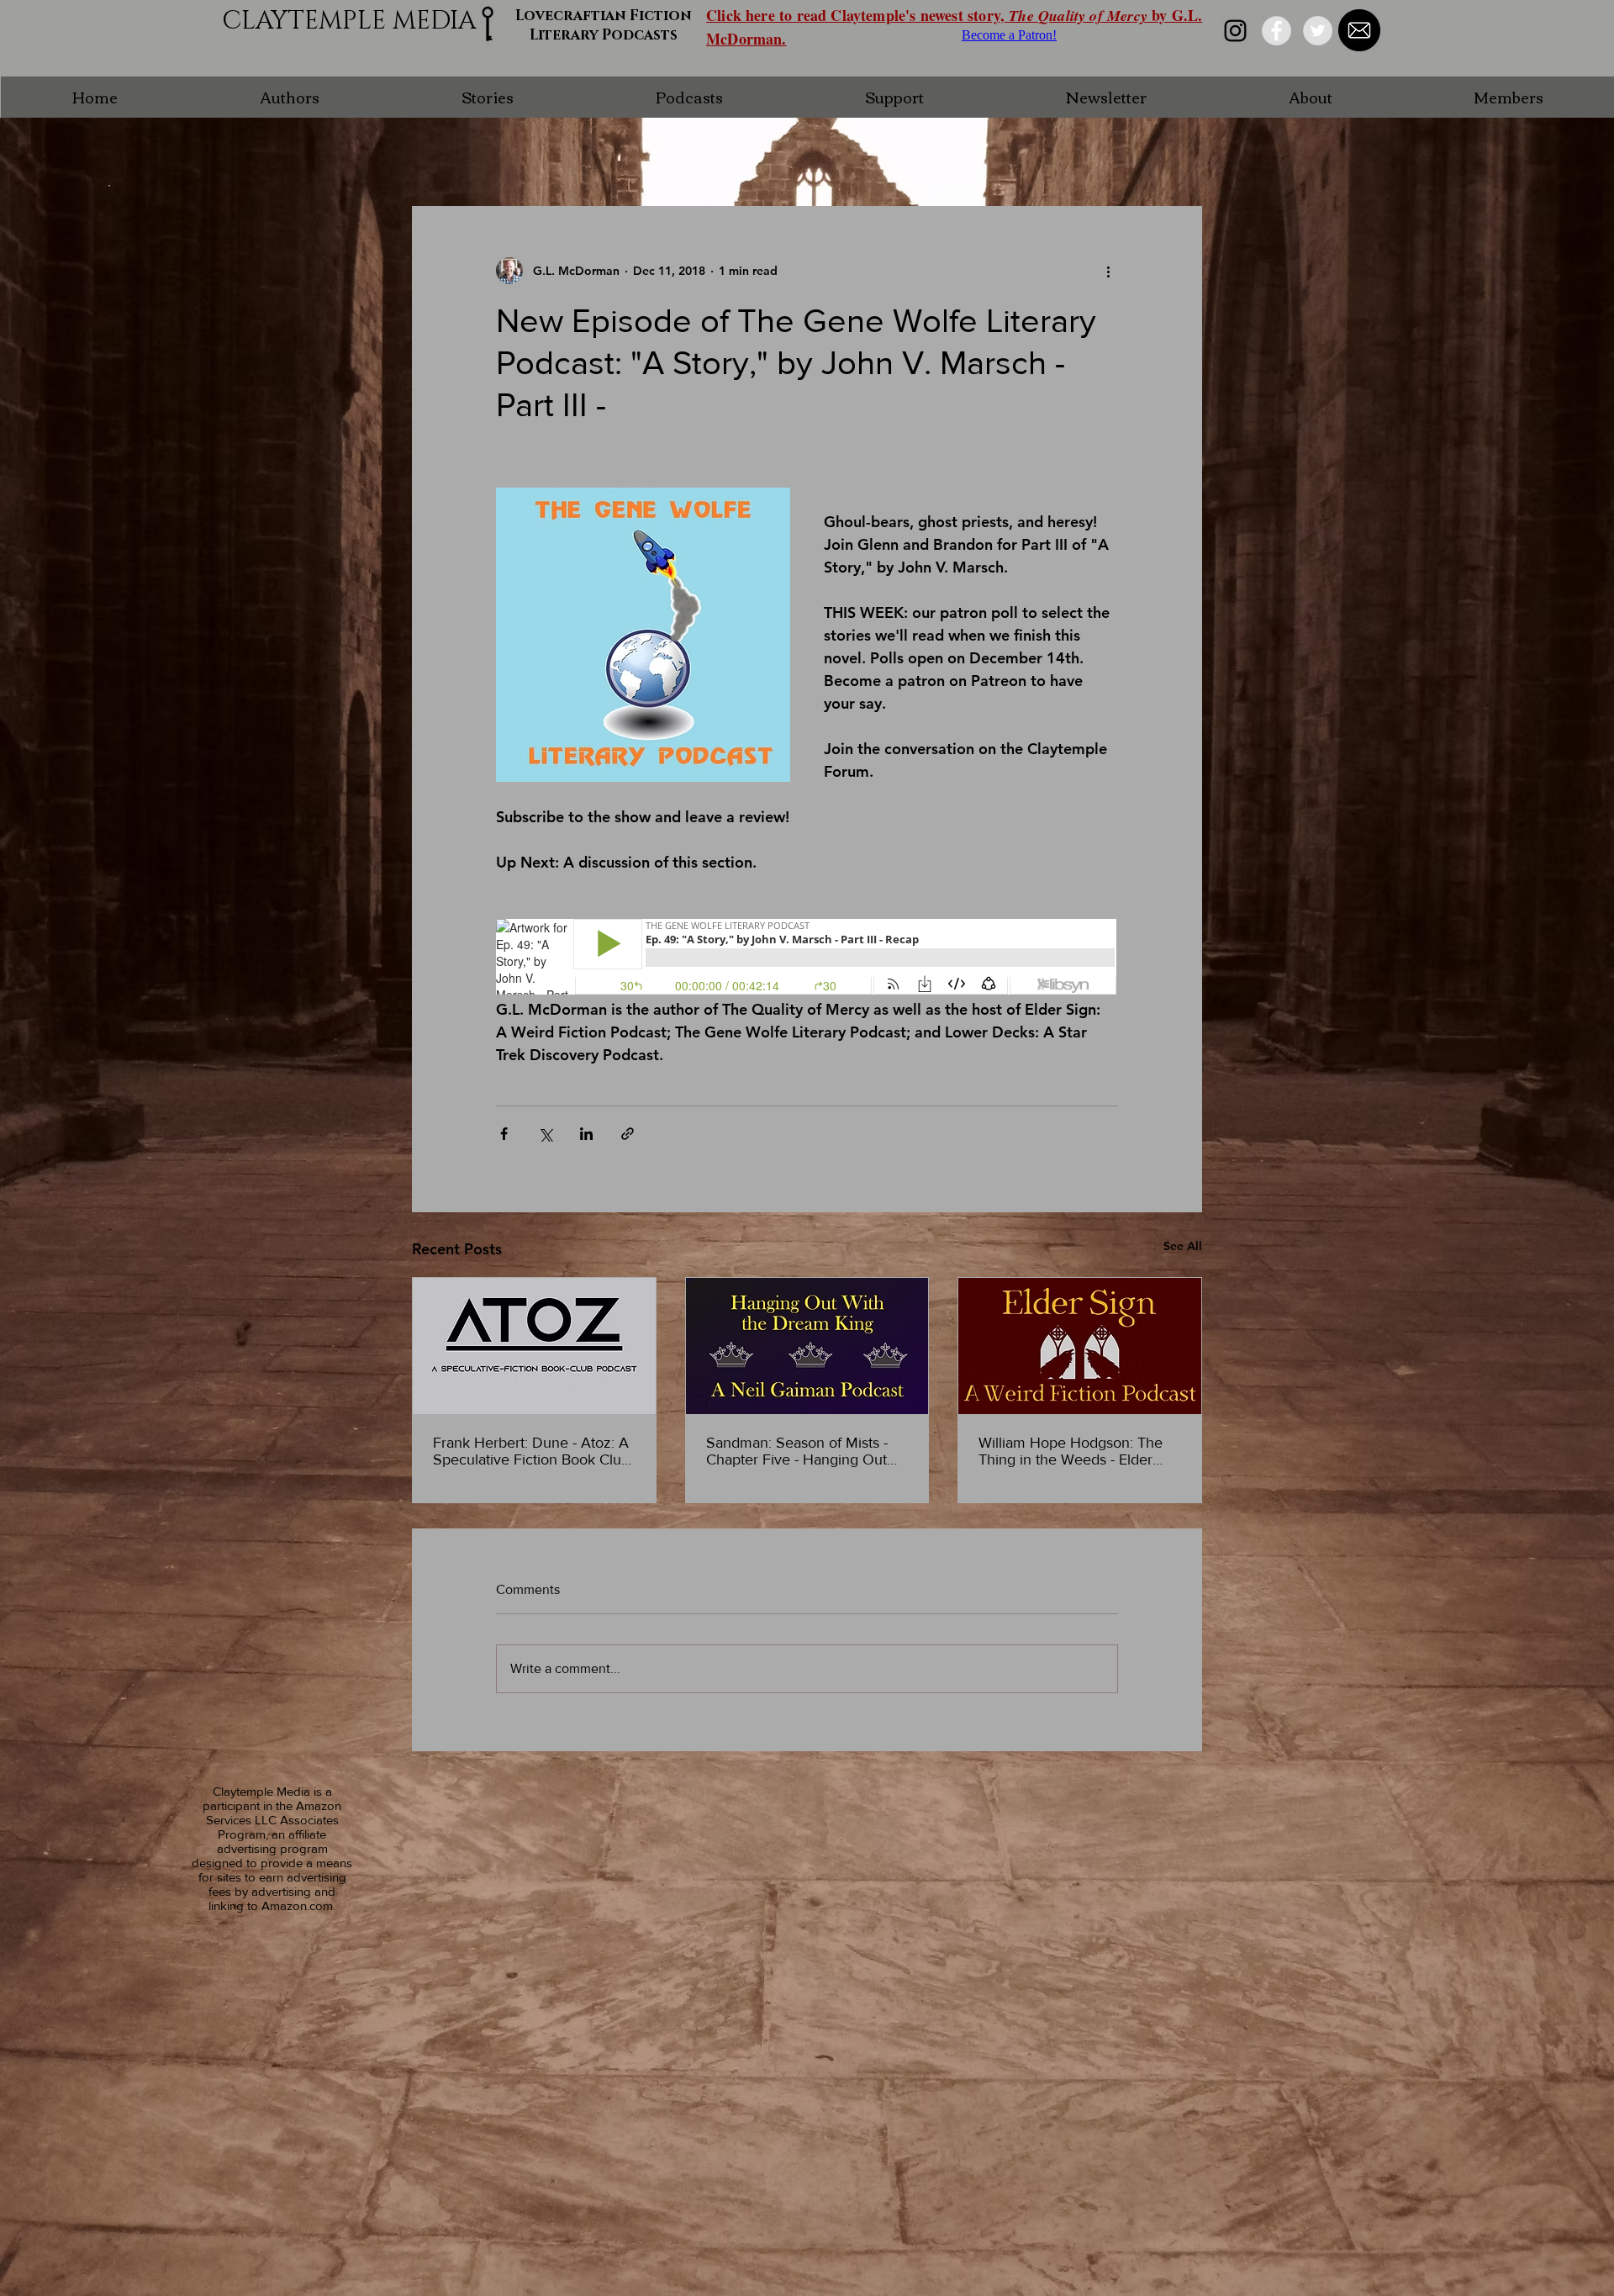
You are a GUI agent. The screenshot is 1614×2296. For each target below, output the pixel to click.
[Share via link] (628, 1134)
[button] (289, 97)
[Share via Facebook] (504, 1134)
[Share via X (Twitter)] (545, 1134)
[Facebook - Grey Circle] (1276, 31)
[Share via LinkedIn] (586, 1134)
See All (1183, 1246)
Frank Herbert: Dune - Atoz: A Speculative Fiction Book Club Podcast (531, 1451)
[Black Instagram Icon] (1235, 31)
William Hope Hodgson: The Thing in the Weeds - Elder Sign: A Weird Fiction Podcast (1076, 1451)
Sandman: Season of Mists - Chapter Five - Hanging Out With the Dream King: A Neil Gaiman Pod (799, 1451)
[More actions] (1108, 271)
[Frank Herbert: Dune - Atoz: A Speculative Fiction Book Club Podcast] (534, 1346)
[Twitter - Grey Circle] (1318, 31)
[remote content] (807, 958)
